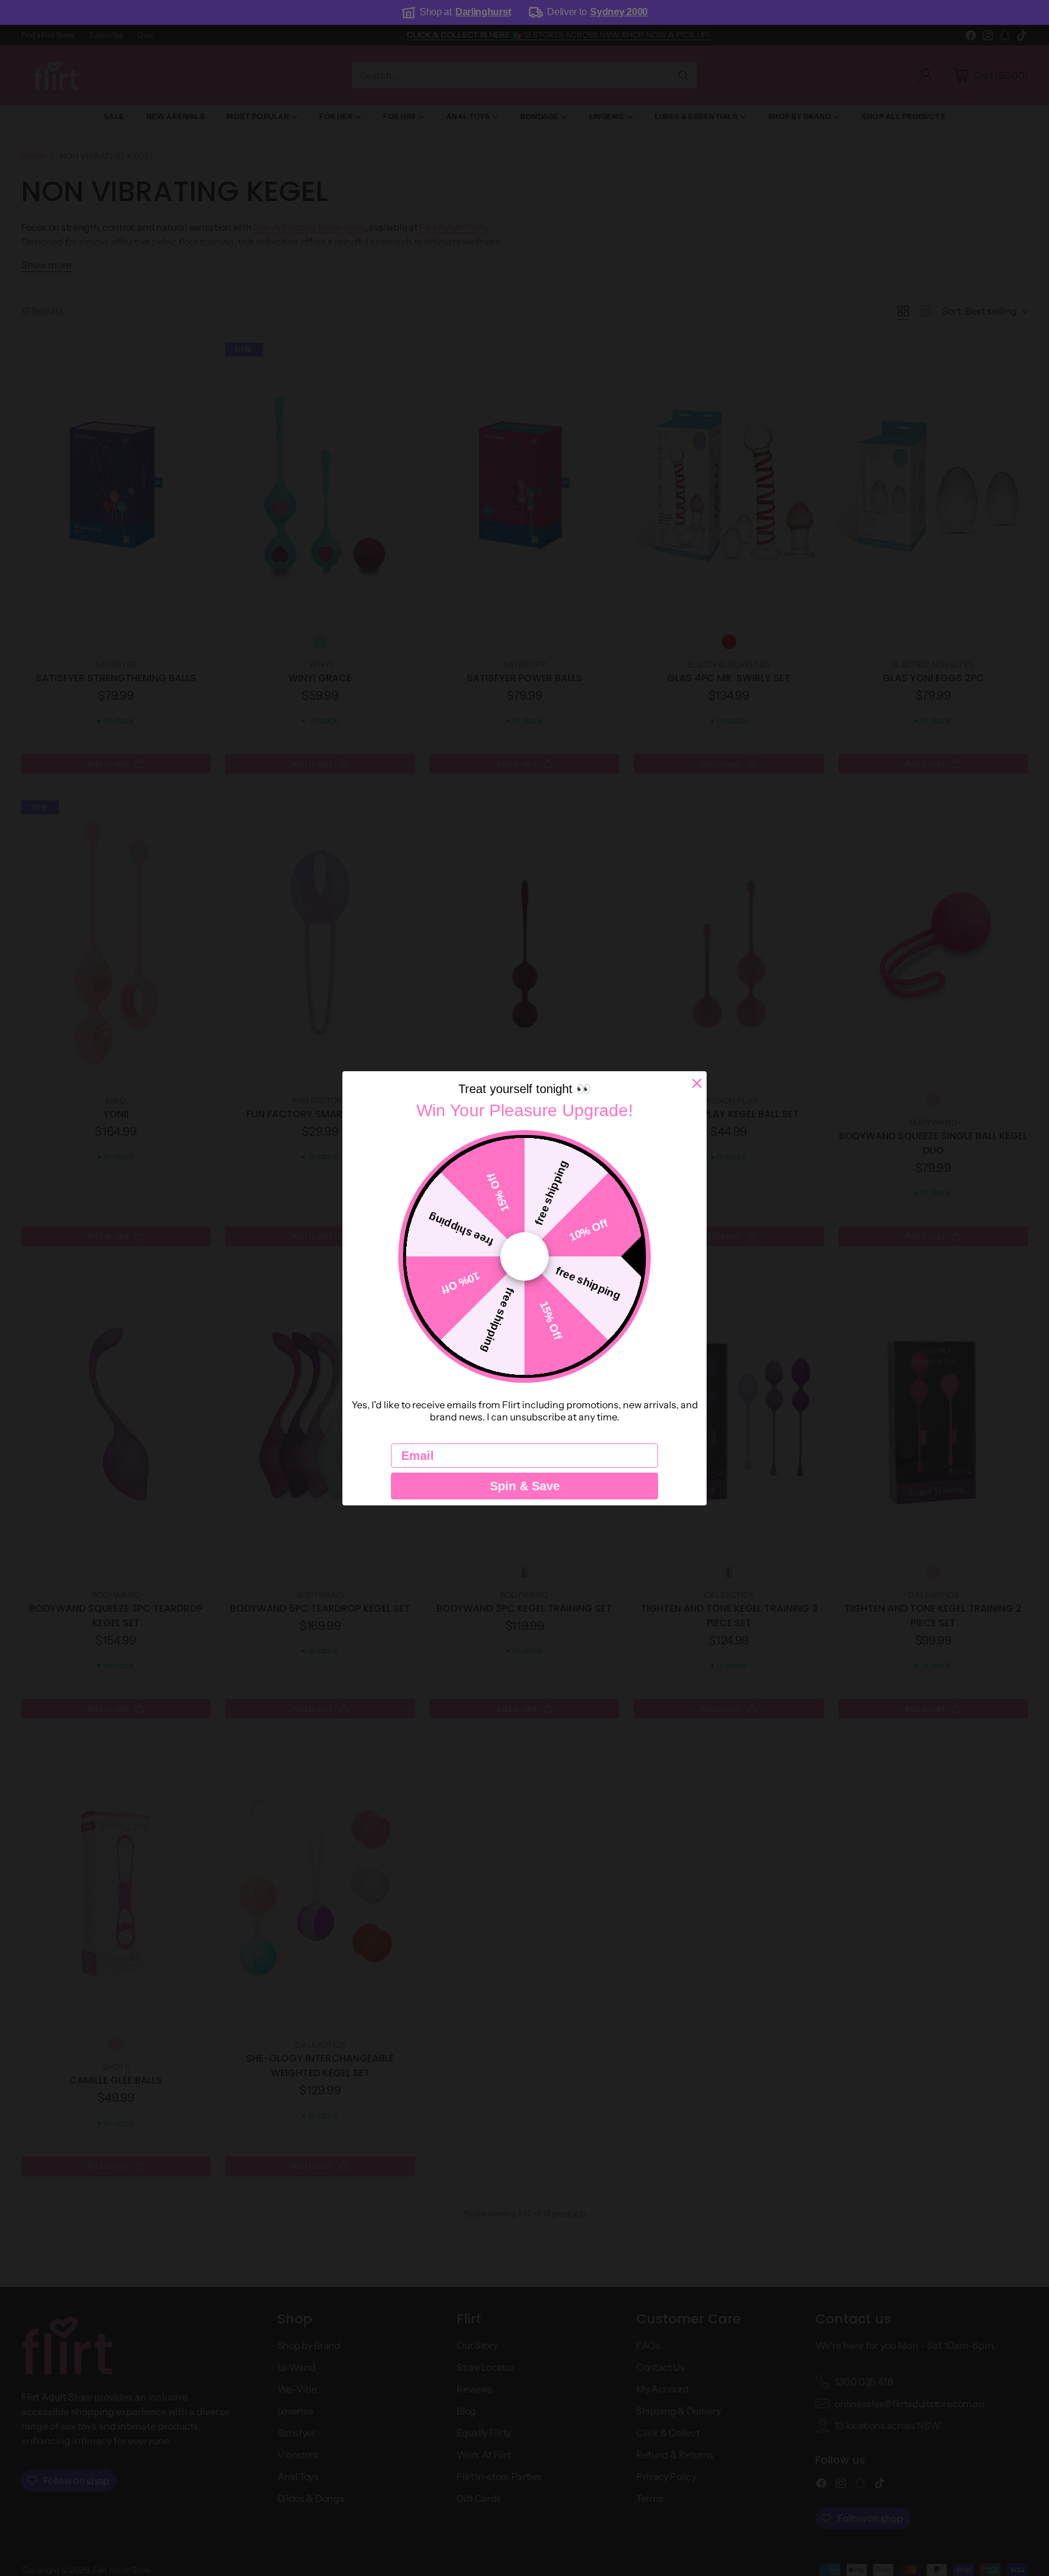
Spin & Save (525, 1486)
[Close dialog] (697, 1083)
